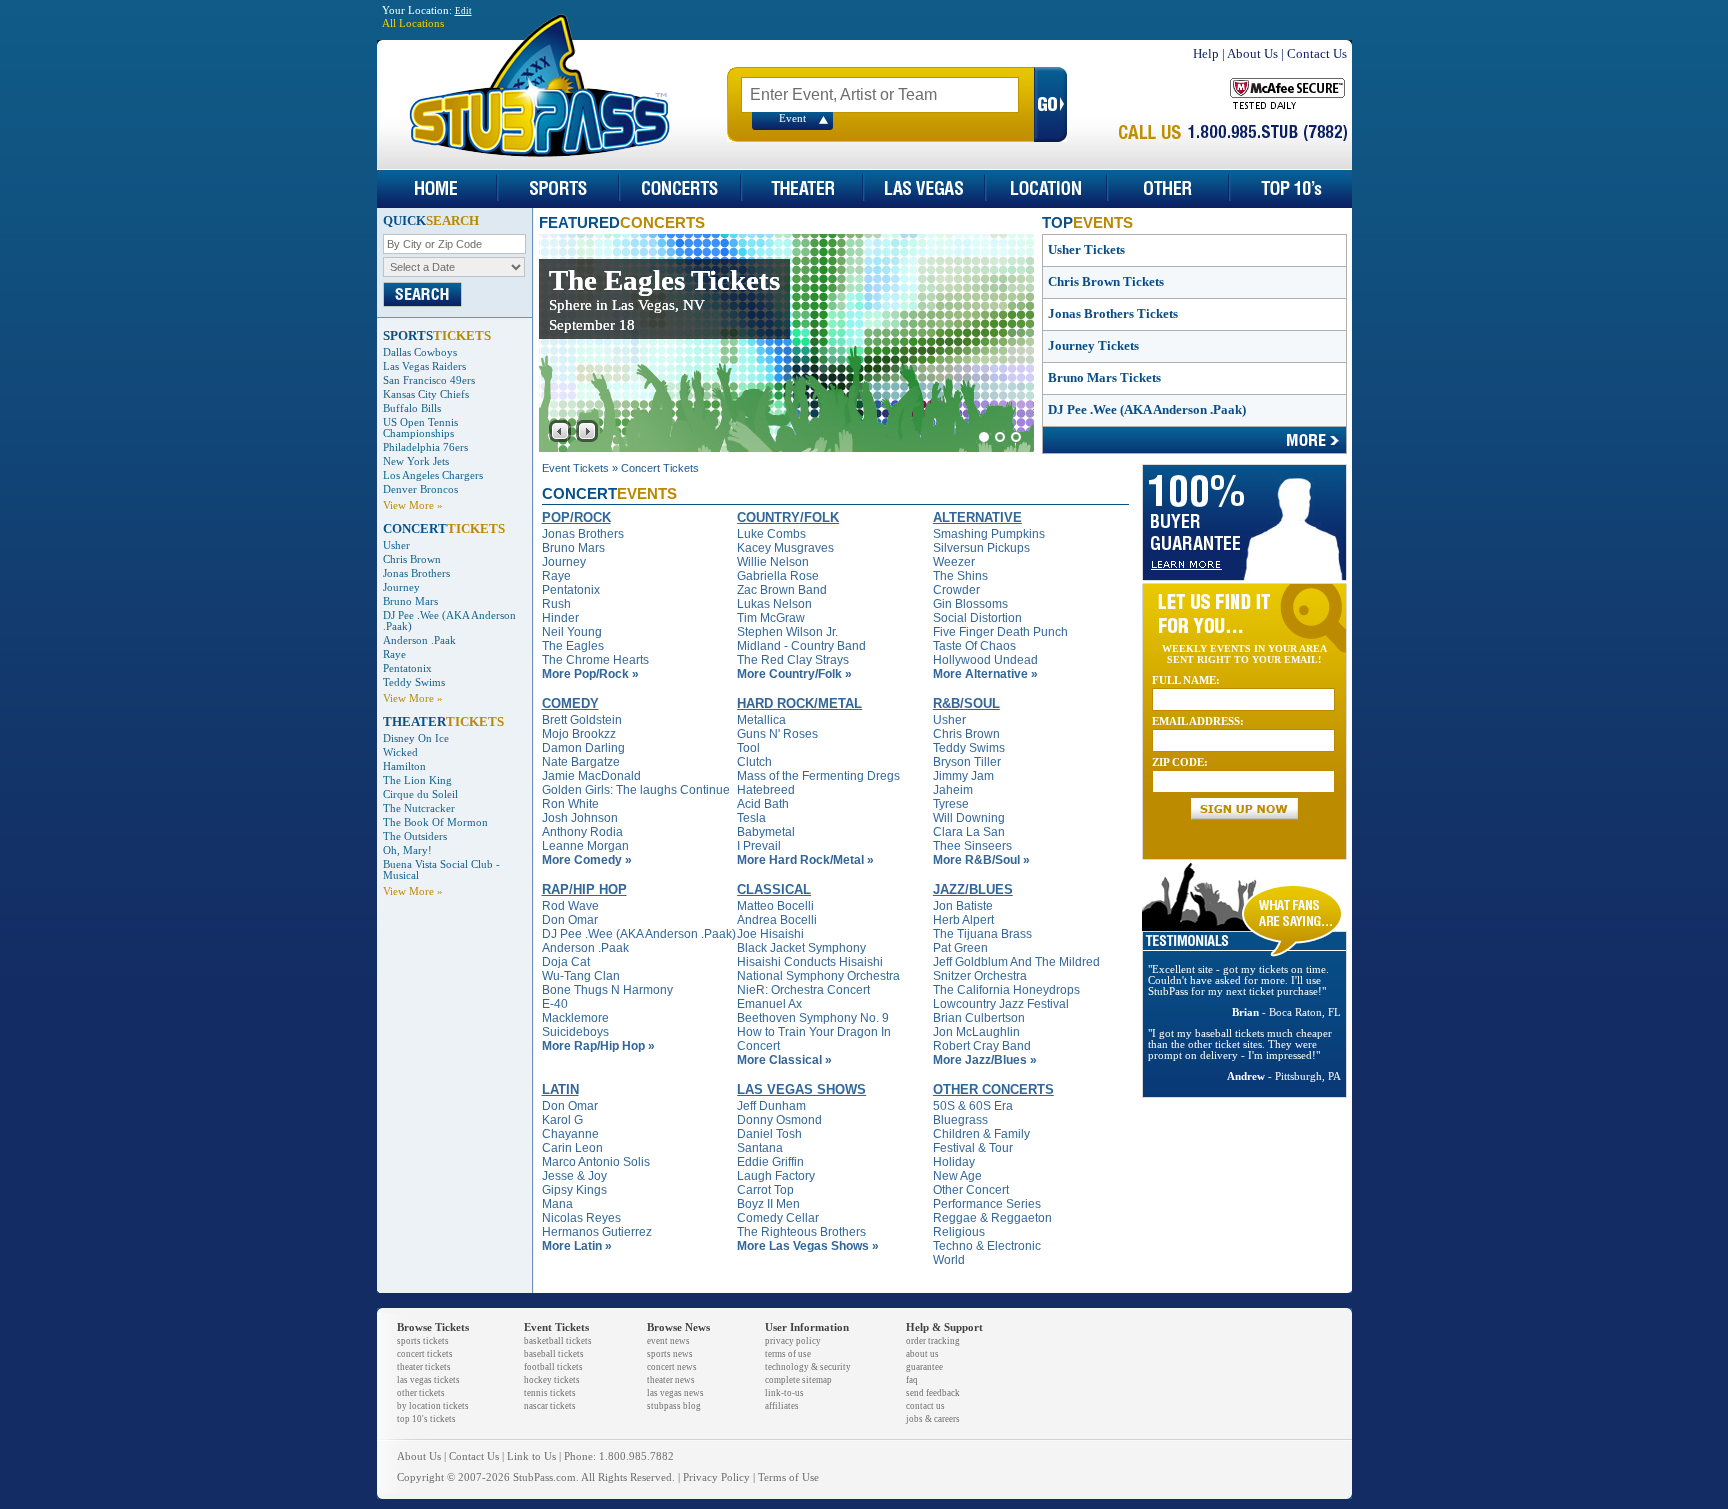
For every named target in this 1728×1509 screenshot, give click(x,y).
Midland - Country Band (801, 646)
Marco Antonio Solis (596, 1162)
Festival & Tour (973, 1148)
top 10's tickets (426, 1419)
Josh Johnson (580, 818)
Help (1206, 53)
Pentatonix (407, 668)
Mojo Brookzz (579, 734)
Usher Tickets (1086, 249)
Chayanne (570, 1134)
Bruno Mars (410, 601)
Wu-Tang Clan (581, 976)
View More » (413, 505)
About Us (1252, 53)
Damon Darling (583, 748)
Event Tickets (575, 468)
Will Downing (969, 818)
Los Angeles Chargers (433, 475)
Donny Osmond (779, 1120)
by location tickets (433, 1406)
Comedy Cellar (778, 1218)
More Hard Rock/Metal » (805, 860)
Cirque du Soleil (420, 794)
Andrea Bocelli (777, 920)
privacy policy (793, 1341)
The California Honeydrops (1006, 990)
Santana (760, 1148)
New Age (957, 1176)
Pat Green (960, 948)
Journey (401, 587)
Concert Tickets (660, 468)
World (949, 1260)
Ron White (570, 804)
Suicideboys (575, 1032)
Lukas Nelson (774, 604)
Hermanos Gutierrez (597, 1232)
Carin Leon (572, 1148)
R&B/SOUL (966, 703)
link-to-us (784, 1393)
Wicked (400, 752)
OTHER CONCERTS (993, 1089)
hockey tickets (552, 1380)
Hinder (560, 618)
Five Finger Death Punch (1000, 632)
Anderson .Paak (419, 640)
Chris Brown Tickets (1106, 281)
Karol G (562, 1120)
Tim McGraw (771, 618)
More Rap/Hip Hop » (598, 1046)
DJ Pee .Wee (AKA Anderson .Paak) (1147, 409)
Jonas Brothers (416, 573)
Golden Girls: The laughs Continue (636, 790)
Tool (748, 748)
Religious (959, 1232)
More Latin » (577, 1246)
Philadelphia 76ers (425, 447)
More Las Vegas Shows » (808, 1246)
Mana (557, 1204)
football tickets (553, 1367)
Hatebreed (766, 790)
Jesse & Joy (574, 1176)
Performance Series (987, 1204)
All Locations (413, 23)
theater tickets (424, 1367)
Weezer (954, 562)
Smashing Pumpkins (989, 534)
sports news (670, 1354)
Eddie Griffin (770, 1162)
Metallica (761, 720)
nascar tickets (550, 1406)
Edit (463, 11)
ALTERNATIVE (977, 517)
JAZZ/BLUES (973, 889)
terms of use (788, 1354)
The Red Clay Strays (793, 660)
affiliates (782, 1406)
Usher (396, 545)
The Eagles (573, 646)
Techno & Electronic (987, 1246)
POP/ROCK (576, 517)
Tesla (751, 818)
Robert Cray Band (982, 1046)
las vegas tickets (428, 1380)
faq (912, 1380)
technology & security (808, 1367)
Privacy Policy (716, 1477)
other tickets (421, 1393)
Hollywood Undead (985, 660)
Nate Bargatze (581, 762)
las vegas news (675, 1393)
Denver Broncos (420, 489)
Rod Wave (570, 906)
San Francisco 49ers (429, 380)
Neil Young (572, 632)
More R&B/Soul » (981, 860)
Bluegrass (960, 1120)
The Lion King (417, 780)
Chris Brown (412, 559)
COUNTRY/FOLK (788, 517)
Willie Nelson (773, 562)
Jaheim (953, 790)
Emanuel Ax (769, 1004)
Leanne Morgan (585, 846)
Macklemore (575, 1018)
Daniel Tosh (769, 1134)
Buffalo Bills (412, 408)
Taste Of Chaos (974, 646)
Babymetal (766, 832)
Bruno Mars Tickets (1104, 377)
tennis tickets (550, 1393)
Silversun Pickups (981, 548)
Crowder (956, 590)
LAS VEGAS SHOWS (801, 1089)
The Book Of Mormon (435, 822)
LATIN (560, 1089)
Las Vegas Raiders (424, 366)
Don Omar (570, 920)
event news (668, 1341)
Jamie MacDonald (591, 776)
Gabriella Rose (778, 576)
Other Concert (971, 1190)
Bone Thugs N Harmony (607, 990)
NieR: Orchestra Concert (803, 990)
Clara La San (969, 832)
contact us (925, 1406)
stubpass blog (674, 1406)
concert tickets (425, 1354)
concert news (672, 1367)
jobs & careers (933, 1419)
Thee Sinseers (972, 846)
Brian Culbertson (979, 1018)
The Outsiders (415, 836)
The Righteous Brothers (801, 1232)
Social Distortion (977, 618)
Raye (394, 654)
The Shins (960, 576)
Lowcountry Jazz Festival (1001, 1004)
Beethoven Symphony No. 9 (813, 1018)
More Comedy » (587, 860)
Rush (556, 604)
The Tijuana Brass (982, 934)
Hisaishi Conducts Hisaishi (810, 962)
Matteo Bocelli (775, 906)
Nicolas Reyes (581, 1218)
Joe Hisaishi (770, 934)
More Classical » (784, 1060)
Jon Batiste (963, 906)
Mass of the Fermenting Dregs (818, 776)
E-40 (555, 1004)
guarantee (924, 1367)
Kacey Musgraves (785, 548)
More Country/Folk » (794, 674)
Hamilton (404, 766)
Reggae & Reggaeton (992, 1218)
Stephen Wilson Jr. (787, 632)
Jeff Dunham (771, 1106)
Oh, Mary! (407, 850)
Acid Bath (763, 804)
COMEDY (570, 703)
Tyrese (951, 804)
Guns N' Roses (777, 734)
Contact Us (1317, 53)
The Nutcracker (419, 808)
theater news (671, 1380)
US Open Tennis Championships (420, 428)
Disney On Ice (416, 738)
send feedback (933, 1393)
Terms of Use (788, 1477)
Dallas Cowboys (420, 352)
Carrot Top (765, 1190)
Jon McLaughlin (976, 1032)
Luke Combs (771, 534)
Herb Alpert (963, 920)
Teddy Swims (414, 682)
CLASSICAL (774, 889)
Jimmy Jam (963, 776)
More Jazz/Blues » (985, 1060)
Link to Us (531, 1456)
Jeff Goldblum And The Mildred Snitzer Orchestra (1016, 969)
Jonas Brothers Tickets (1113, 313)
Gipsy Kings (574, 1190)
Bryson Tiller (967, 762)
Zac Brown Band (782, 590)
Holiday (954, 1162)
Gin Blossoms (970, 604)
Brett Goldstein (582, 720)
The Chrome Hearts (595, 660)
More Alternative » (985, 674)
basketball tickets (558, 1341)
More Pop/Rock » (590, 674)
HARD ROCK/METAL (799, 703)
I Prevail (759, 846)
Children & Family (981, 1134)
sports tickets (423, 1341)
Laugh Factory (776, 1176)
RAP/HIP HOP (584, 889)
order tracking (933, 1341)
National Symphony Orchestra (818, 976)
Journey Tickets (1093, 345)
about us (922, 1354)
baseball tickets (554, 1354)
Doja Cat (566, 962)
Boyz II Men (768, 1204)
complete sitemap (798, 1380)
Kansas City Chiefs (426, 394)
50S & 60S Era (973, 1106)
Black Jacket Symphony (801, 948)
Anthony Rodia (582, 832)
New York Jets (416, 461)
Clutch (754, 762)
